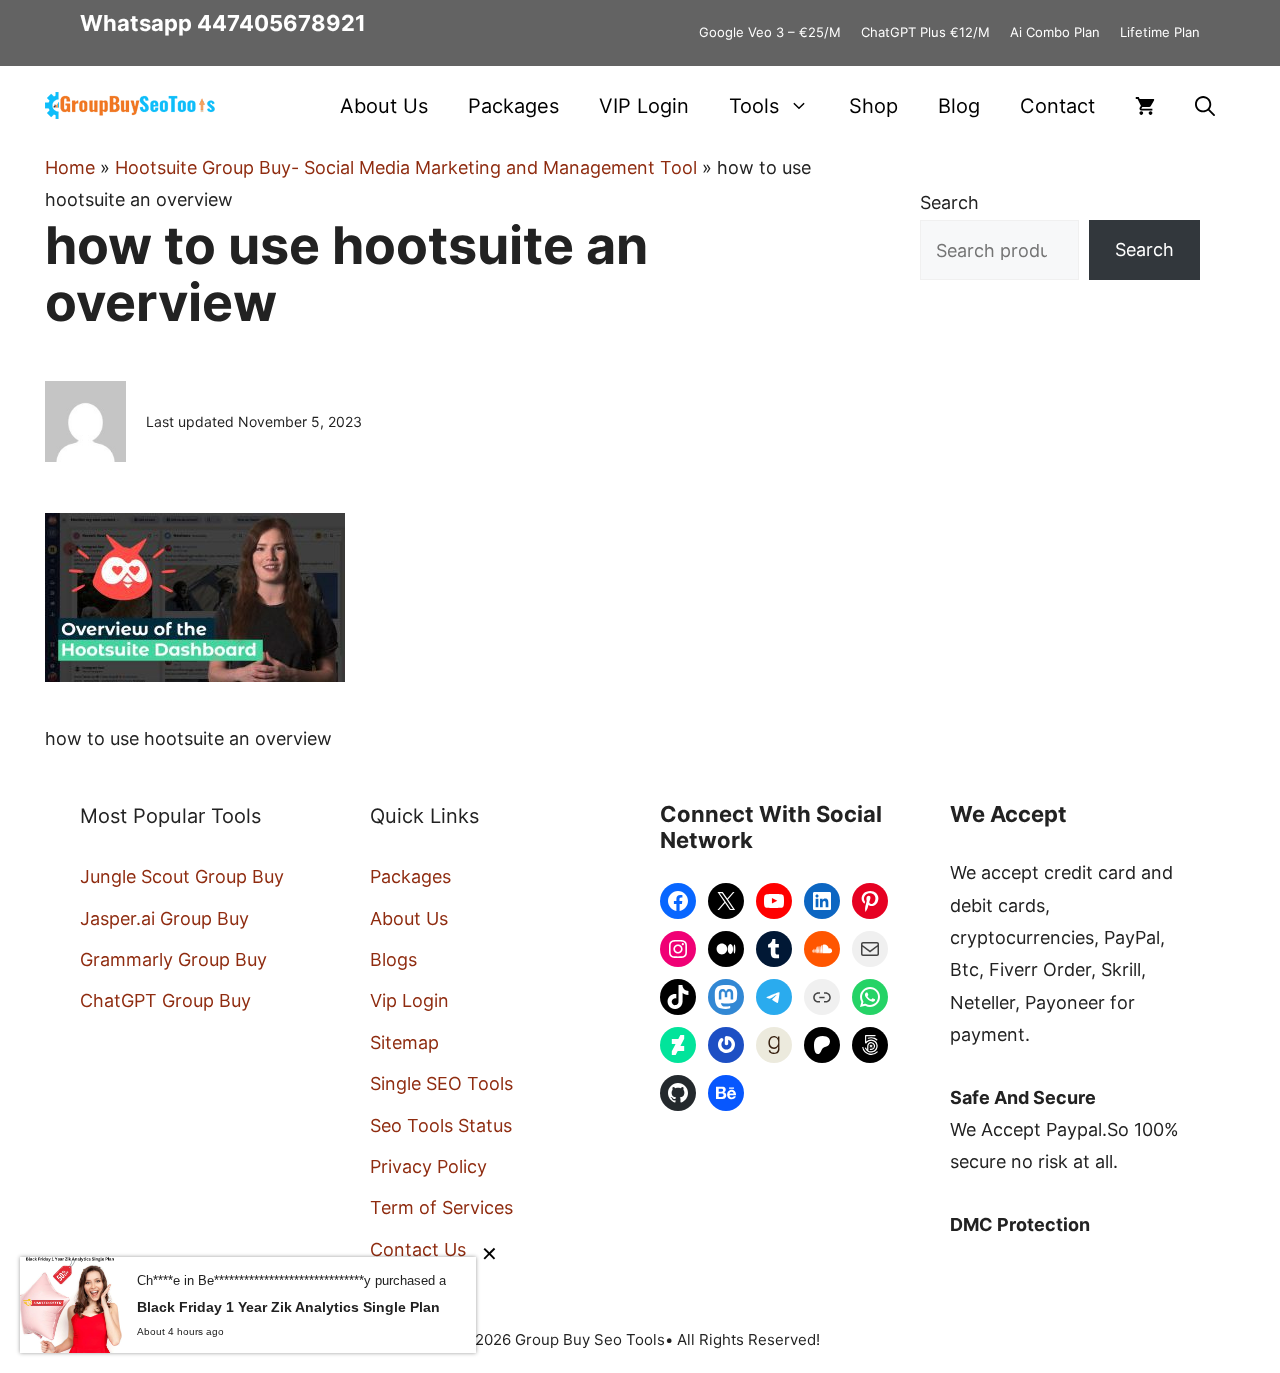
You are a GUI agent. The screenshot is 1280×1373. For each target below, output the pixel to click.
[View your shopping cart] (1145, 106)
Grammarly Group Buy (173, 959)
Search (949, 202)
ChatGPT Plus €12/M (925, 32)
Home (70, 167)
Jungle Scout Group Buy (182, 876)
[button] (1205, 106)
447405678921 (281, 23)
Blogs (393, 959)
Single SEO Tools (441, 1083)
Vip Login (409, 1000)
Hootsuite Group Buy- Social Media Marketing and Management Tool (406, 167)
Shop (873, 106)
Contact (1057, 106)
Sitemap (404, 1042)
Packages (513, 106)
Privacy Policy (428, 1166)
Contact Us (418, 1249)
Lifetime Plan (1160, 32)
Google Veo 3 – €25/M (770, 32)
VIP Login (644, 106)
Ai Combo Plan (1055, 32)
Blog (959, 106)
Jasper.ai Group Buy (164, 918)
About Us (384, 106)
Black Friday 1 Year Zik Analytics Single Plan (288, 1307)
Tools (754, 106)
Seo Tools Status (441, 1125)
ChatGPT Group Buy (165, 1000)
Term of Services (441, 1207)
